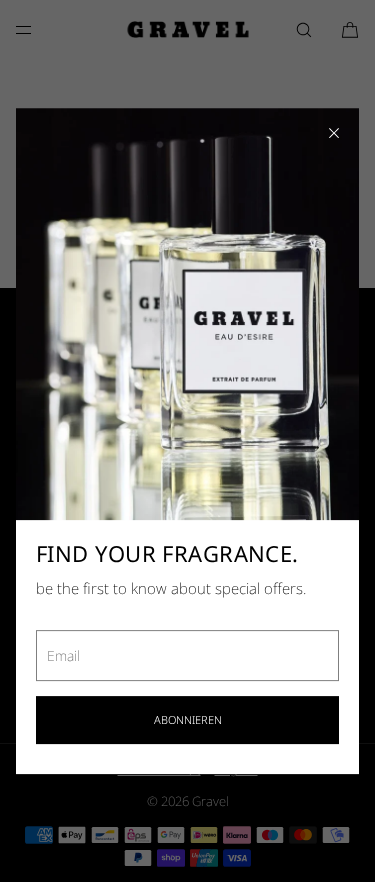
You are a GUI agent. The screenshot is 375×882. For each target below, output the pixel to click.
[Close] (334, 133)
